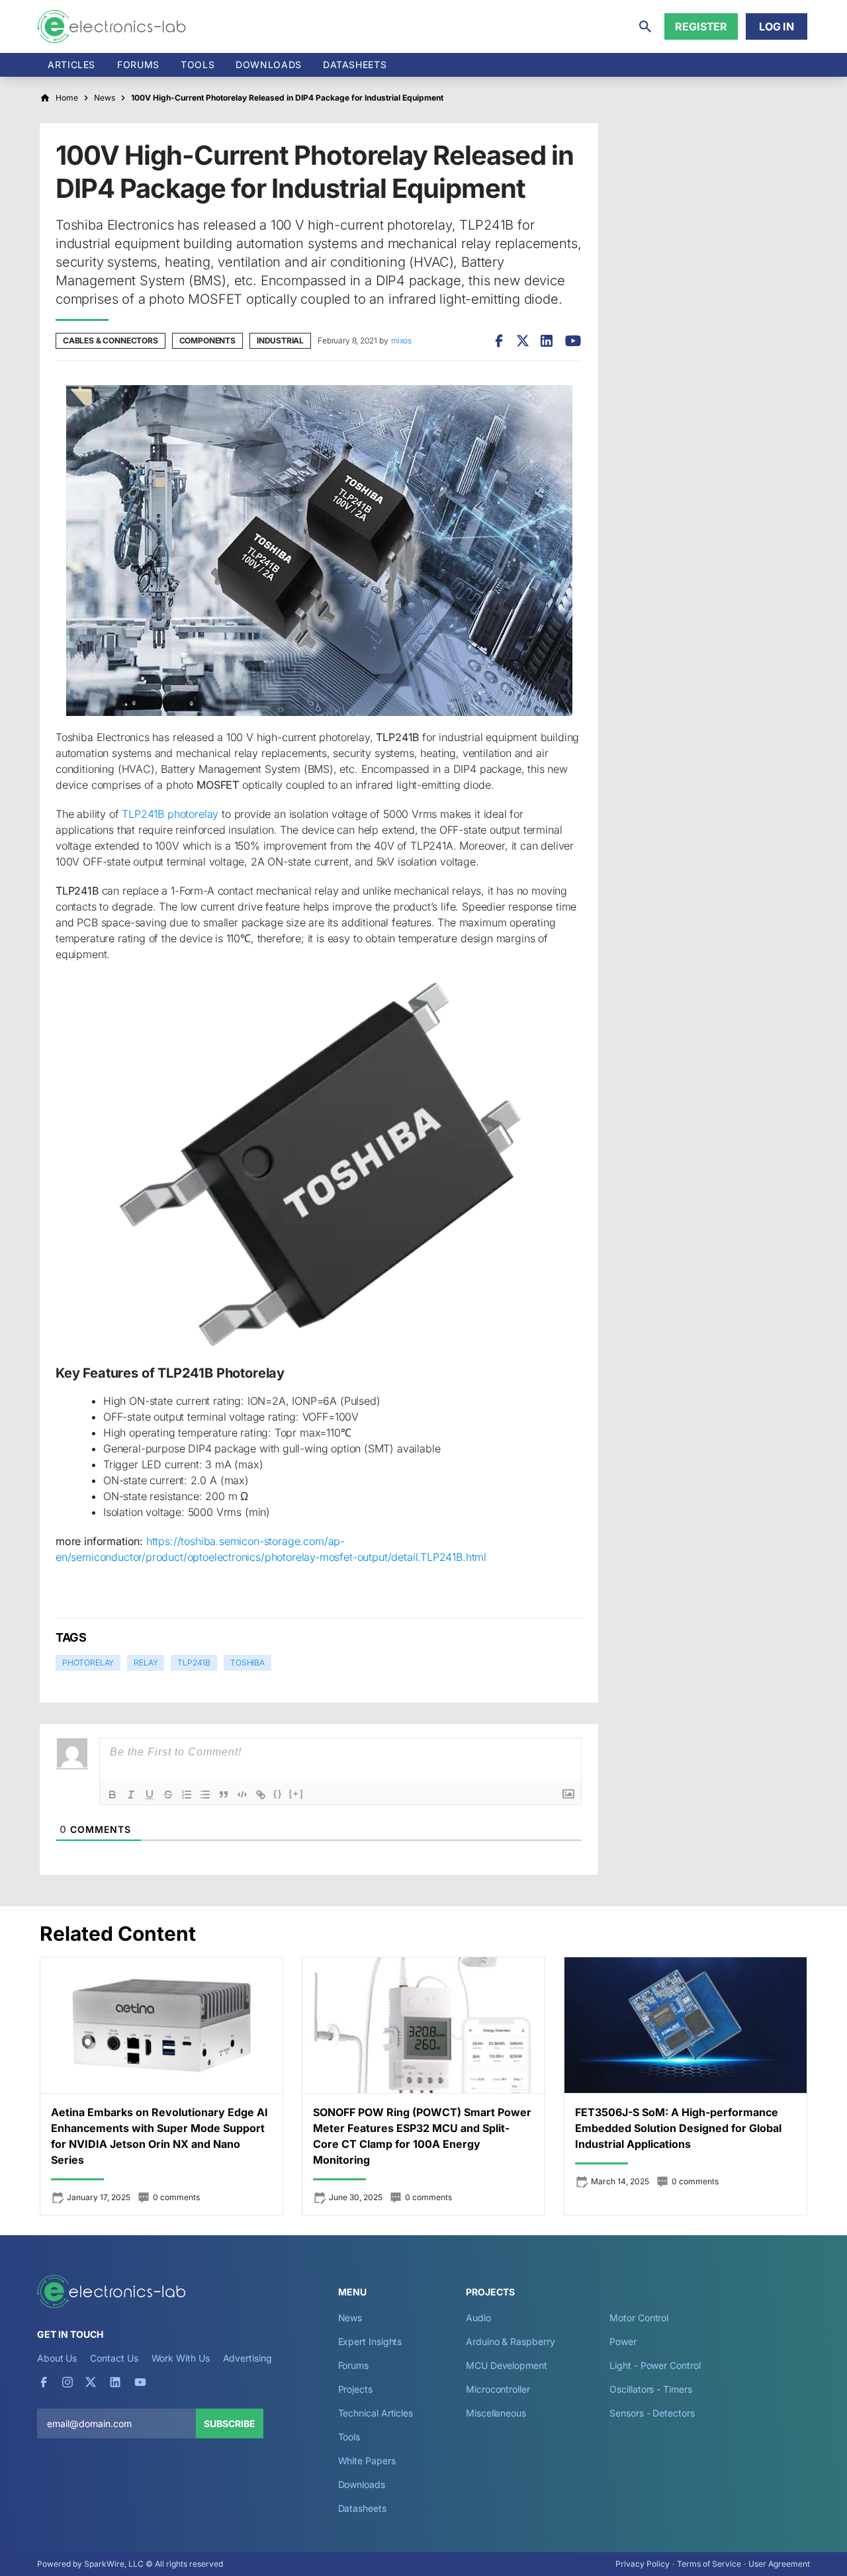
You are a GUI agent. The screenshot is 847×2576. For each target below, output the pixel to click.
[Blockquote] (224, 1795)
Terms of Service (709, 2564)
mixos (401, 340)
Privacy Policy (643, 2564)
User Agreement (779, 2564)
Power (623, 2341)
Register (701, 26)
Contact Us (114, 2358)
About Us (57, 2358)
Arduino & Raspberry (510, 2341)
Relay (146, 1663)
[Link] (261, 1795)
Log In (777, 26)
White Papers (367, 2461)
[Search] (645, 26)
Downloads (362, 2484)
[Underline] (150, 1795)
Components (207, 340)
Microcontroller (498, 2389)
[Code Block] (242, 1795)
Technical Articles (376, 2413)
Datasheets (355, 65)
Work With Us (181, 2358)
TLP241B (194, 1663)
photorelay (88, 1663)
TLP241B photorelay (170, 814)
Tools (198, 65)
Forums (138, 65)
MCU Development (507, 2365)
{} (278, 1794)
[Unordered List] (205, 1795)
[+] (296, 1794)
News (350, 2318)
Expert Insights (370, 2341)
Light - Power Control (655, 2365)
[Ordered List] (187, 1795)
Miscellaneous (496, 2413)
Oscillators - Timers (650, 2389)
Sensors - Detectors (652, 2413)
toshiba (247, 1663)
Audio (478, 2318)
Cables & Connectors (111, 340)
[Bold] (112, 1795)
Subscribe (230, 2423)
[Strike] (168, 1795)
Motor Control (639, 2318)
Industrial (280, 340)
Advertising (247, 2358)
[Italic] (131, 1795)
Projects (355, 2389)
